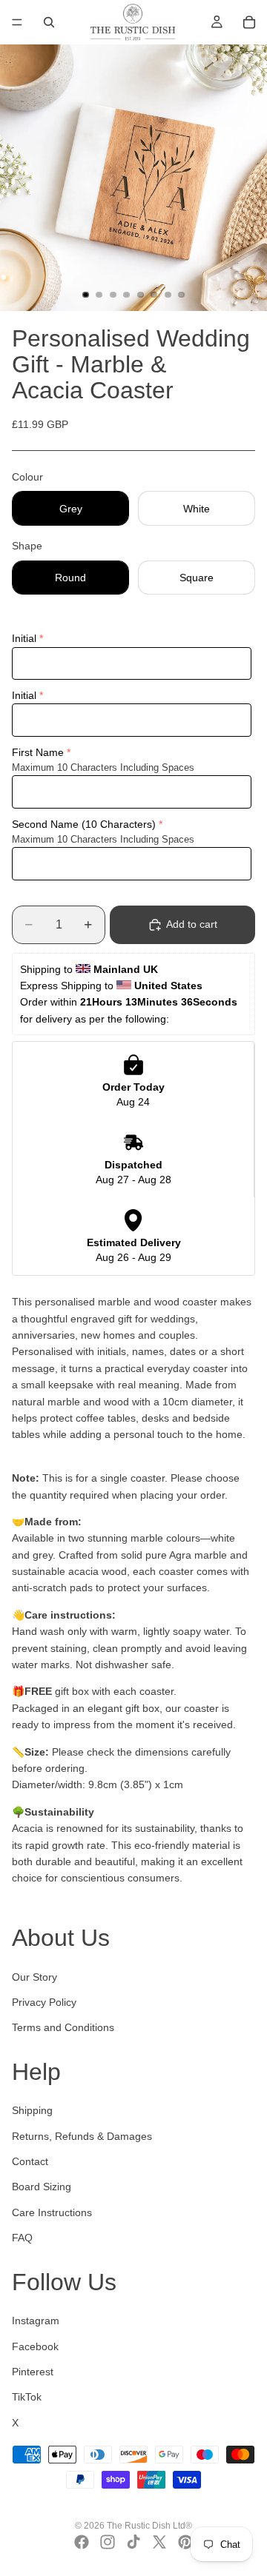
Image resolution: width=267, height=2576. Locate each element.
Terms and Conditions (63, 2027)
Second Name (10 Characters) (84, 824)
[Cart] (249, 22)
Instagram (36, 2321)
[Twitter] (159, 2542)
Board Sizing (42, 2187)
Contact (30, 2161)
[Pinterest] (185, 2542)
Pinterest (33, 2372)
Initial (24, 638)
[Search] (49, 22)
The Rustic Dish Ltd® (149, 2526)
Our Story (34, 1977)
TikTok (27, 2397)
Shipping (32, 2110)
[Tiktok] (133, 2542)
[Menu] (17, 22)
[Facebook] (82, 2542)
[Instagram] (108, 2542)
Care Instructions (52, 2212)
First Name (38, 752)
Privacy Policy (44, 2002)
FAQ (22, 2238)
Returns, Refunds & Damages (82, 2136)
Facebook (35, 2346)
